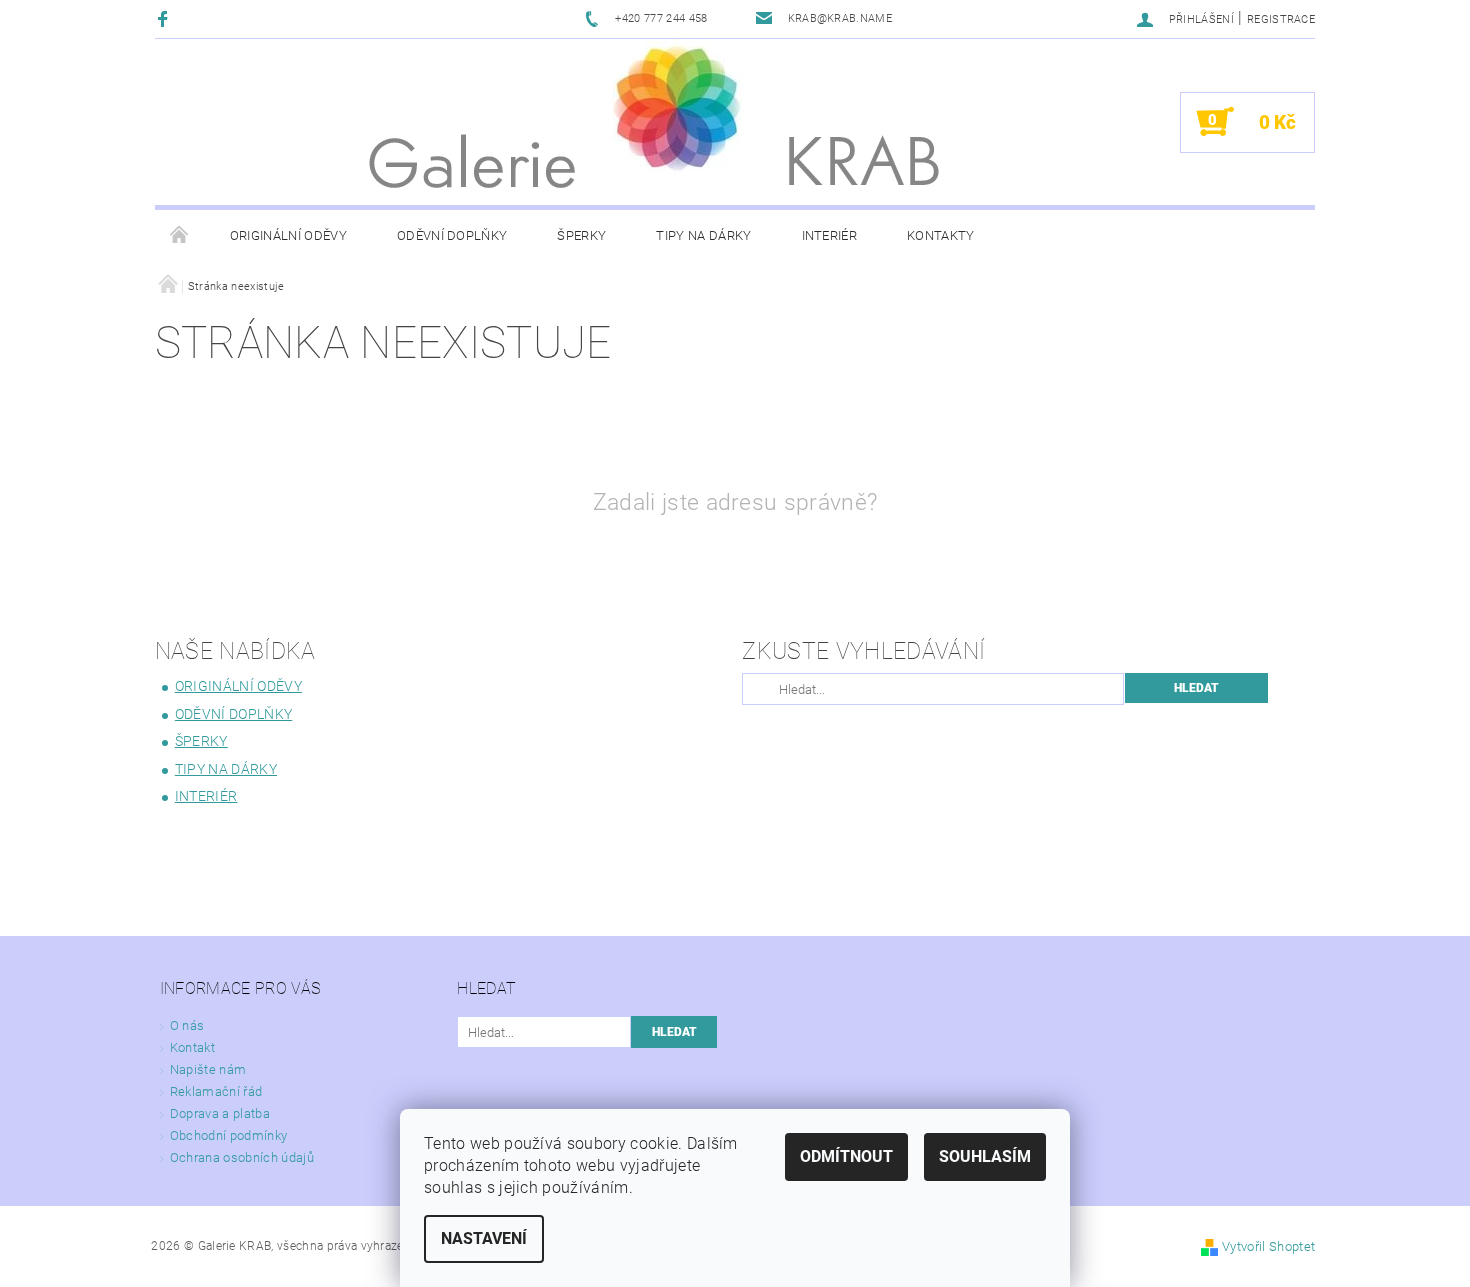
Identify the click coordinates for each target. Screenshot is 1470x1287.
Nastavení (484, 1238)
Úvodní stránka (180, 236)
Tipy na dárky (703, 235)
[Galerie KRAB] (678, 106)
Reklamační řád (216, 1091)
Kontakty (941, 235)
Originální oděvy (288, 235)
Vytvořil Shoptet (1268, 1246)
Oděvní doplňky (452, 235)
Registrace (1281, 19)
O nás (187, 1025)
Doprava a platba (220, 1113)
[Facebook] (165, 18)
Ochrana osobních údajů (242, 1157)
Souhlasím (985, 1156)
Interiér (830, 235)
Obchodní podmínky (228, 1135)
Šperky (581, 235)
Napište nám (208, 1069)
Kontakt (192, 1047)
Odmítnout (846, 1156)
